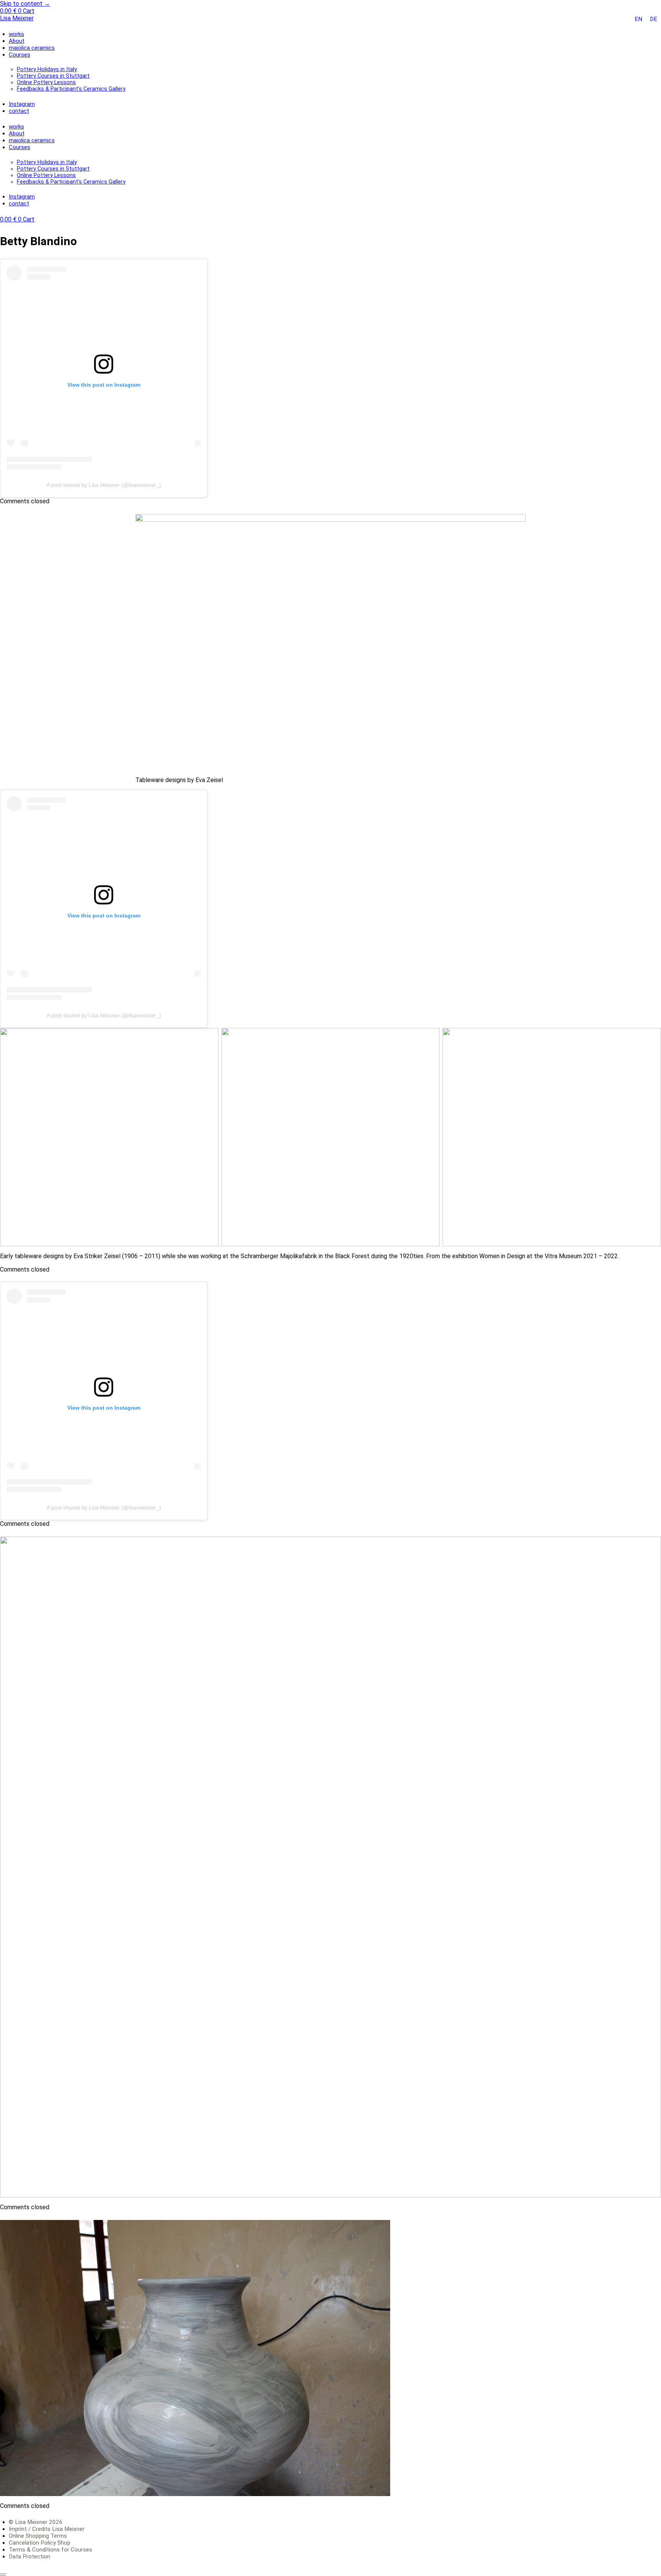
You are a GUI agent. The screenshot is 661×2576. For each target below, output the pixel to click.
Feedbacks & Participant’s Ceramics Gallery (71, 89)
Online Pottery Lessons (46, 82)
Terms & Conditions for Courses (50, 2550)
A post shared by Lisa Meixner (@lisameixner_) (104, 485)
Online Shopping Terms (38, 2536)
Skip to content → (25, 4)
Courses (20, 55)
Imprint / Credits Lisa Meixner (47, 2529)
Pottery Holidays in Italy (47, 69)
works (16, 34)
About (17, 41)
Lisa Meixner (17, 18)
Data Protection (29, 2556)
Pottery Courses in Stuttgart (53, 76)
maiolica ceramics (32, 48)
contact (19, 111)
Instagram (22, 104)
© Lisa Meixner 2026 (36, 2522)
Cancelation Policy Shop (40, 2543)
